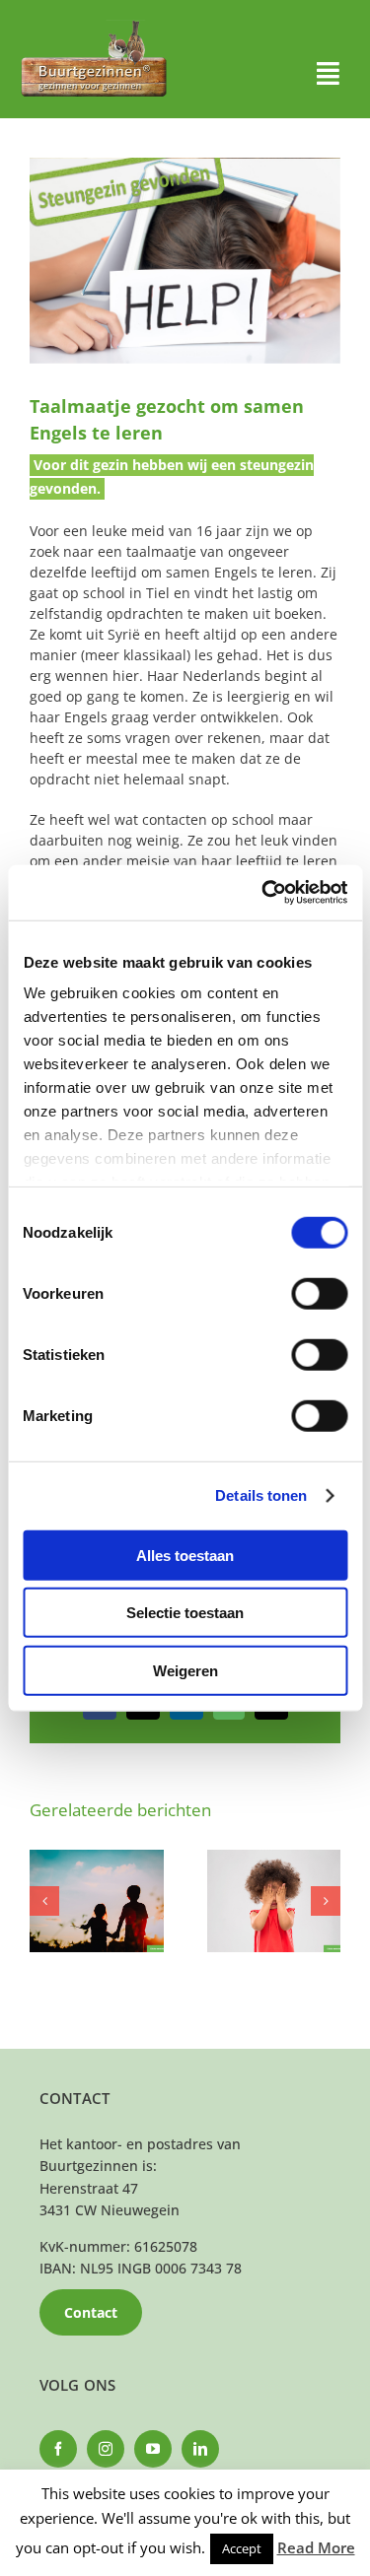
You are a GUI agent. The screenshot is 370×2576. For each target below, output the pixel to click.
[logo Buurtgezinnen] (94, 26)
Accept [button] (242, 2548)
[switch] (319, 1293)
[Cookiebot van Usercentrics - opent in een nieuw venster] (263, 893)
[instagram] (106, 2449)
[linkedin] (200, 2449)
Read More (316, 2547)
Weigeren (185, 1670)
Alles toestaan (185, 1555)
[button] (44, 1901)
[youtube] (153, 2449)
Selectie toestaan (185, 1613)
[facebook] (58, 2449)
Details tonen (261, 1495)
